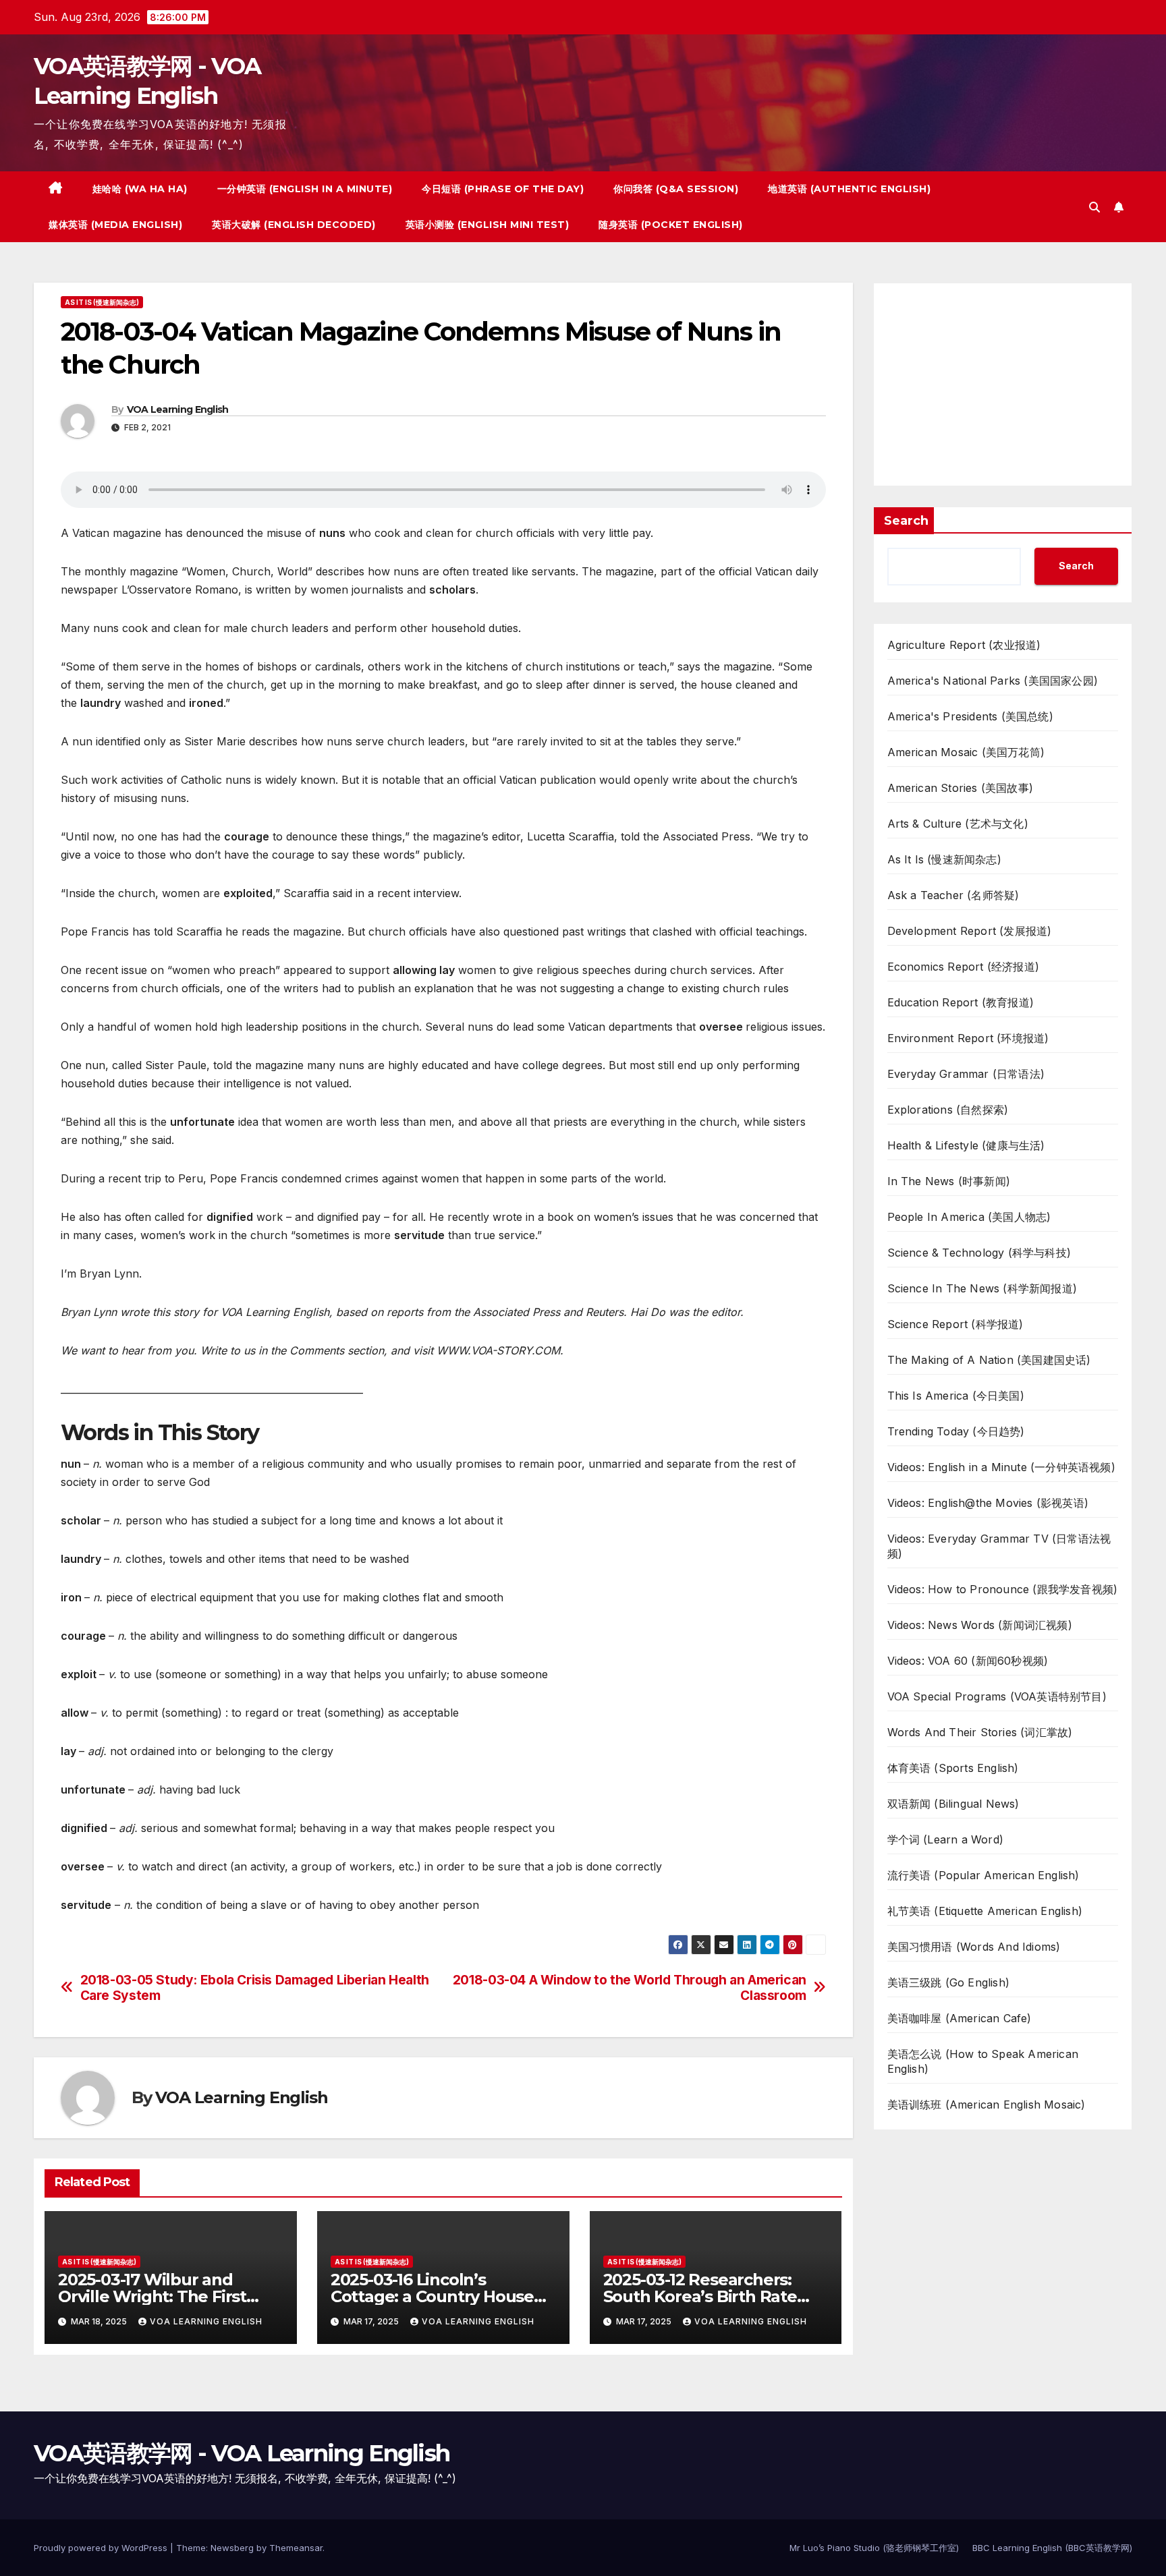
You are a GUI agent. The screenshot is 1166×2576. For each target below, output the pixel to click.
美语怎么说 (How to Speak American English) (983, 2061)
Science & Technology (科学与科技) (979, 1253)
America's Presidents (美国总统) (970, 716)
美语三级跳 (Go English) (949, 1982)
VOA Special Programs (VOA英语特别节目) (997, 1696)
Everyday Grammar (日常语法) (966, 1074)
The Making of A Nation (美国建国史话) (989, 1360)
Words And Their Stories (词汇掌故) (980, 1732)
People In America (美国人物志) (969, 1217)
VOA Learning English (178, 409)
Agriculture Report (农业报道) (964, 645)
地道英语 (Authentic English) (849, 189)
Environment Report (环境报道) (968, 1038)
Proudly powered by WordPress (102, 2548)
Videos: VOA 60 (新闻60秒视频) (968, 1661)
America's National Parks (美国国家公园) (993, 681)
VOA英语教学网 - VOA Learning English (242, 2453)
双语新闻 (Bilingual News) (953, 1804)
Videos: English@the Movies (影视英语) (988, 1503)
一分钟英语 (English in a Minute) (305, 189)
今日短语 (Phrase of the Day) (503, 189)
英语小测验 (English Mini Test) (488, 225)
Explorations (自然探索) (948, 1110)
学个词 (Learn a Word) (946, 1839)
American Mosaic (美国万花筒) (966, 752)
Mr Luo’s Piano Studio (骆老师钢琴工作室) (874, 2548)
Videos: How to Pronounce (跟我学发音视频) (1003, 1589)
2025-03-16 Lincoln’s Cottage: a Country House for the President (432, 2296)
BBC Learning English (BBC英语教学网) (1052, 2548)
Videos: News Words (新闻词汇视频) (980, 1625)
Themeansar (296, 2548)
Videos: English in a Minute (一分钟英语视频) (1001, 1467)
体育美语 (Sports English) (953, 1768)
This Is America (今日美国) (956, 1396)
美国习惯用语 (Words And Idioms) (974, 1947)
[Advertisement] (1003, 384)
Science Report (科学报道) (955, 1324)
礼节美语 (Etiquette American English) (985, 1911)
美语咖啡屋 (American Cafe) (960, 2018)
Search (906, 521)
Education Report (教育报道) (961, 1002)
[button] (1094, 207)
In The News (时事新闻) (949, 1181)
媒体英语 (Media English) (115, 225)
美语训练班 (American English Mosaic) (987, 2105)
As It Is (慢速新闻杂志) (102, 302)
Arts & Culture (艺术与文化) (958, 824)
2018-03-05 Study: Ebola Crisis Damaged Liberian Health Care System (255, 1988)
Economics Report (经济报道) (964, 967)
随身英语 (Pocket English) (671, 225)
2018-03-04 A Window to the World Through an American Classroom (630, 1988)
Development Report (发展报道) (970, 931)
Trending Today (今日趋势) (956, 1431)
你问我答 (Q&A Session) (676, 189)
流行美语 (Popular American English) (983, 1875)
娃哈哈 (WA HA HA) (140, 189)
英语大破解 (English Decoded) (294, 225)
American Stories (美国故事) (961, 788)
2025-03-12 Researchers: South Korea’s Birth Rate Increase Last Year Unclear (708, 2296)
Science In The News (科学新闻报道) (982, 1288)
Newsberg (232, 2548)
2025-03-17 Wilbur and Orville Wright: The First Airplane (152, 2296)
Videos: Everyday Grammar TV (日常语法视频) (999, 1546)
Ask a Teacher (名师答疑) (953, 895)
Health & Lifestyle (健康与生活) (966, 1145)
